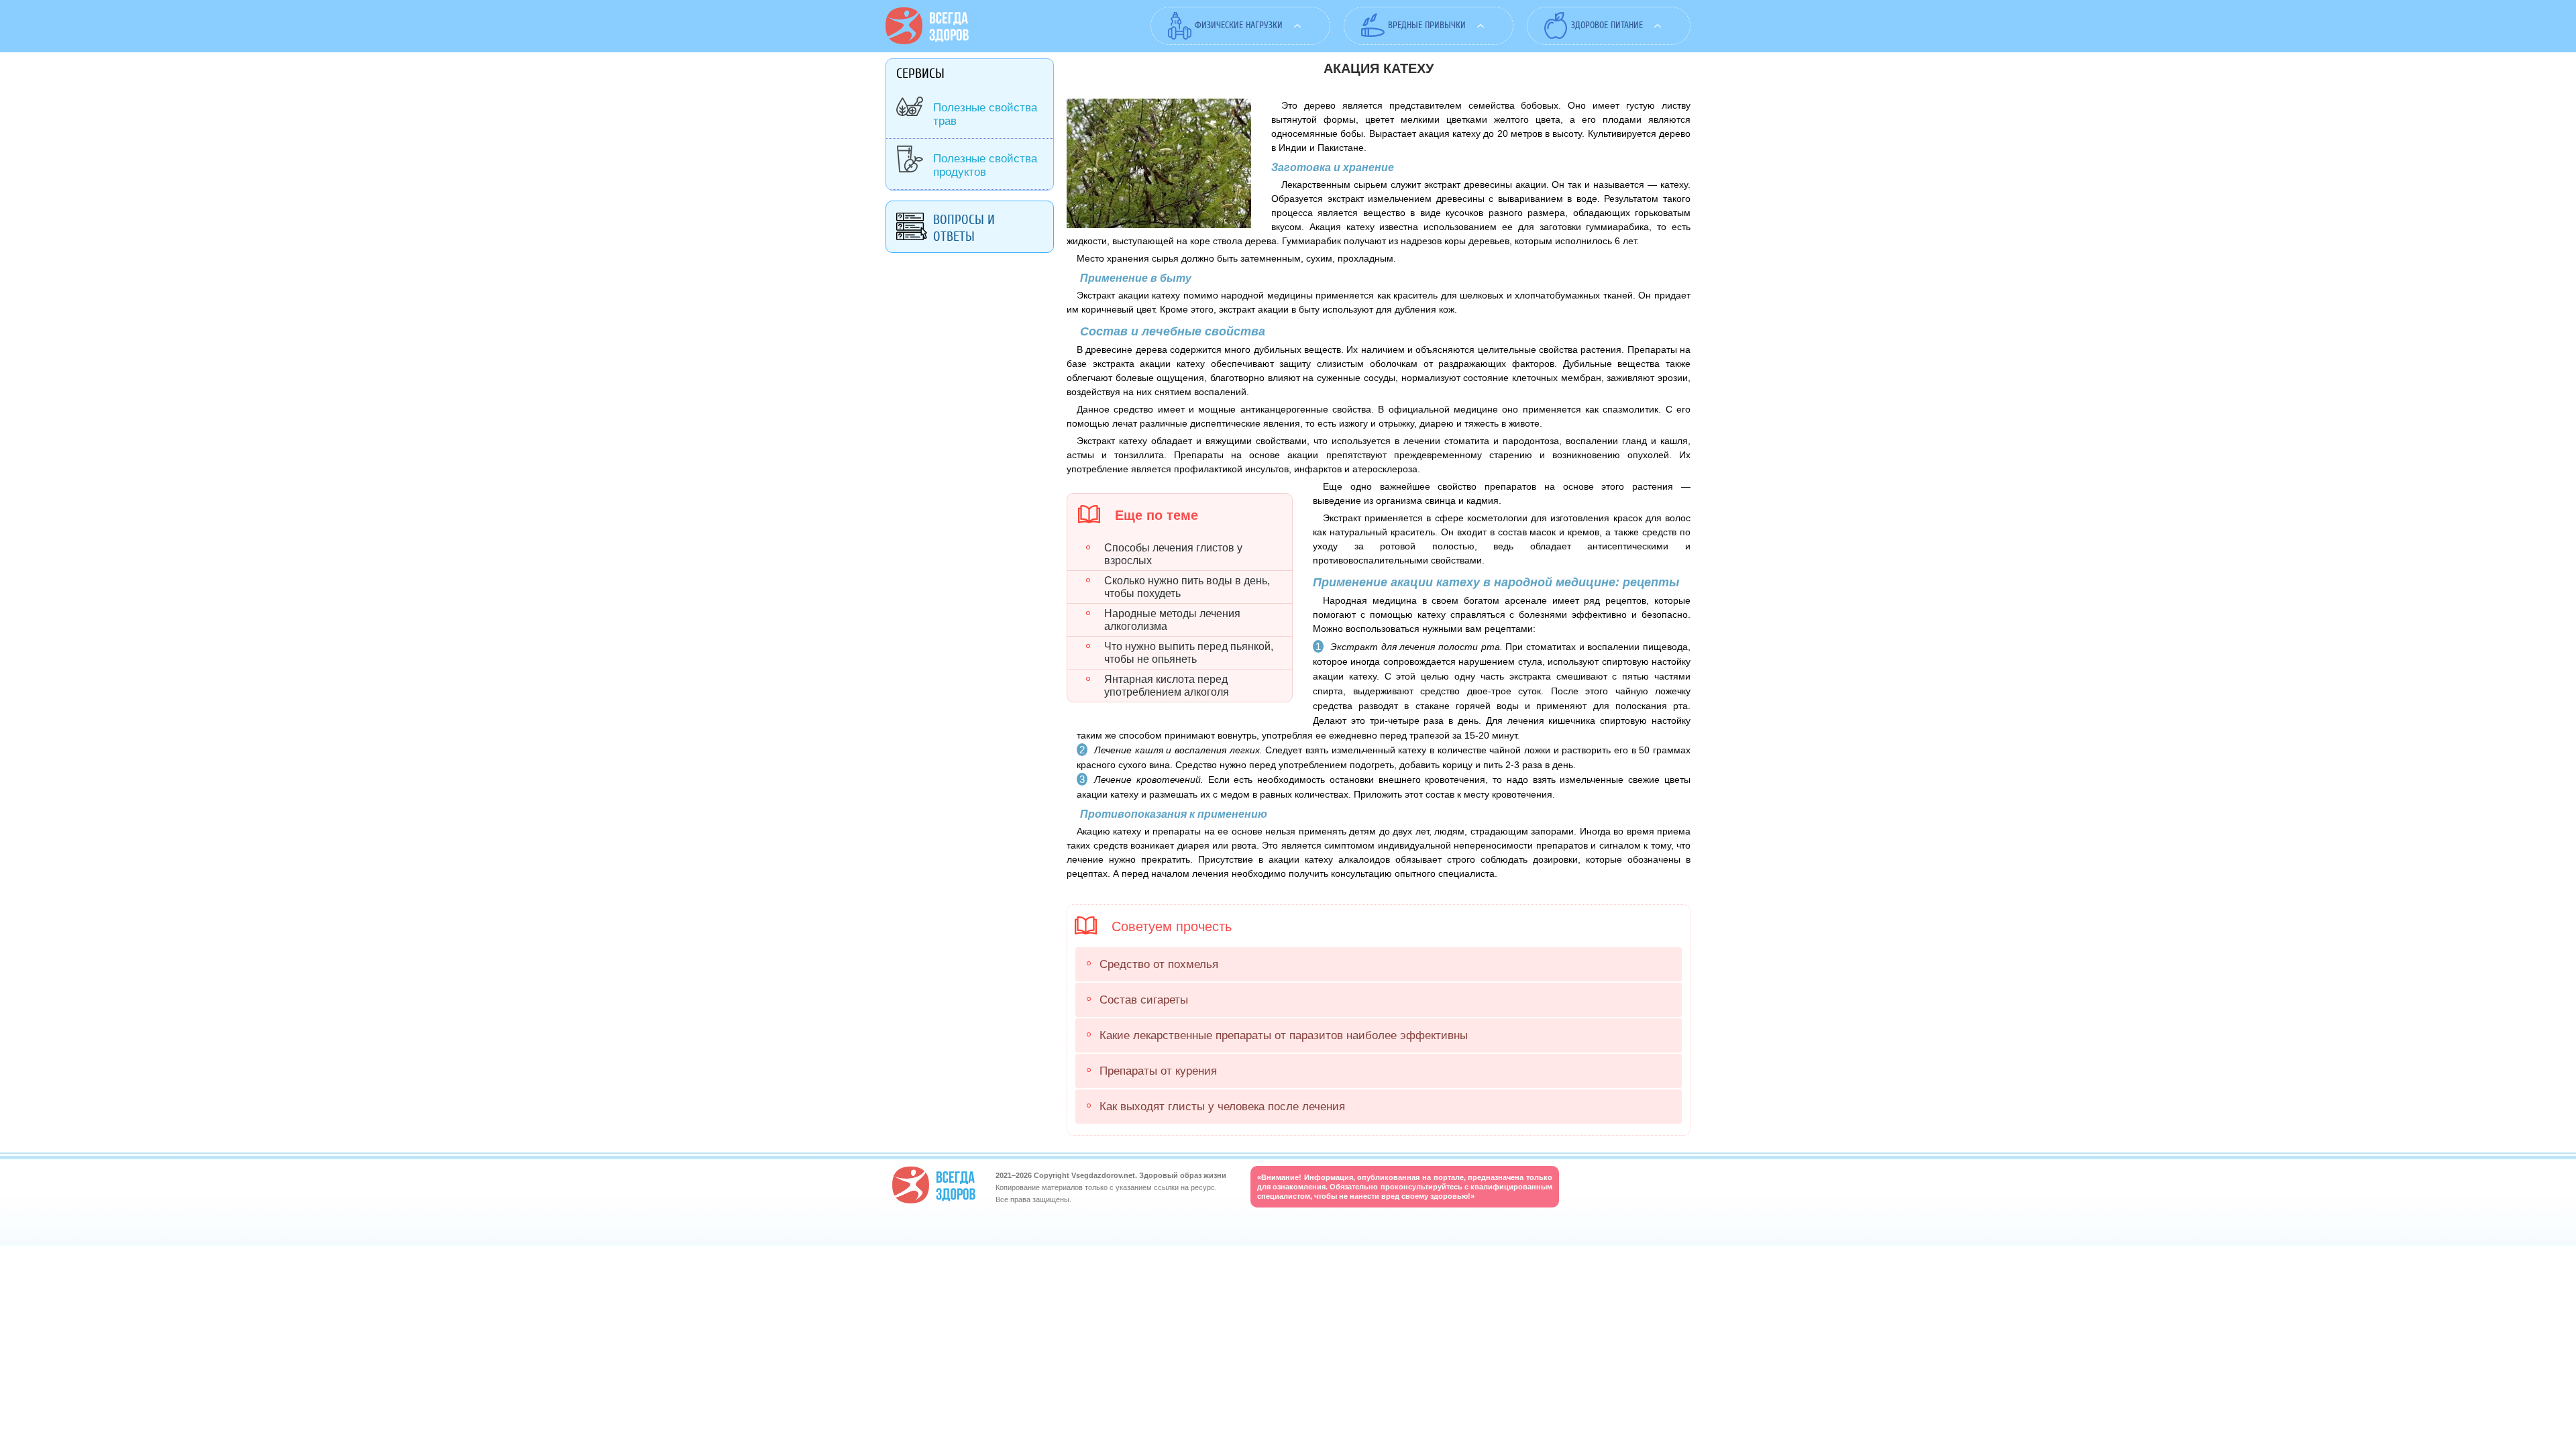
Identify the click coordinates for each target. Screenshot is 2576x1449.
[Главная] (927, 41)
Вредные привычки (1427, 25)
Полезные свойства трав (985, 114)
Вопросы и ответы (964, 228)
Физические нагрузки (1239, 25)
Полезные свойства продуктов (985, 165)
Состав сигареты (1144, 1000)
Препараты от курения (1158, 1071)
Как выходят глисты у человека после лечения (1222, 1107)
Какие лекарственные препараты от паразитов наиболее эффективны (1284, 1035)
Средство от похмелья (1159, 964)
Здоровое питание (1607, 25)
